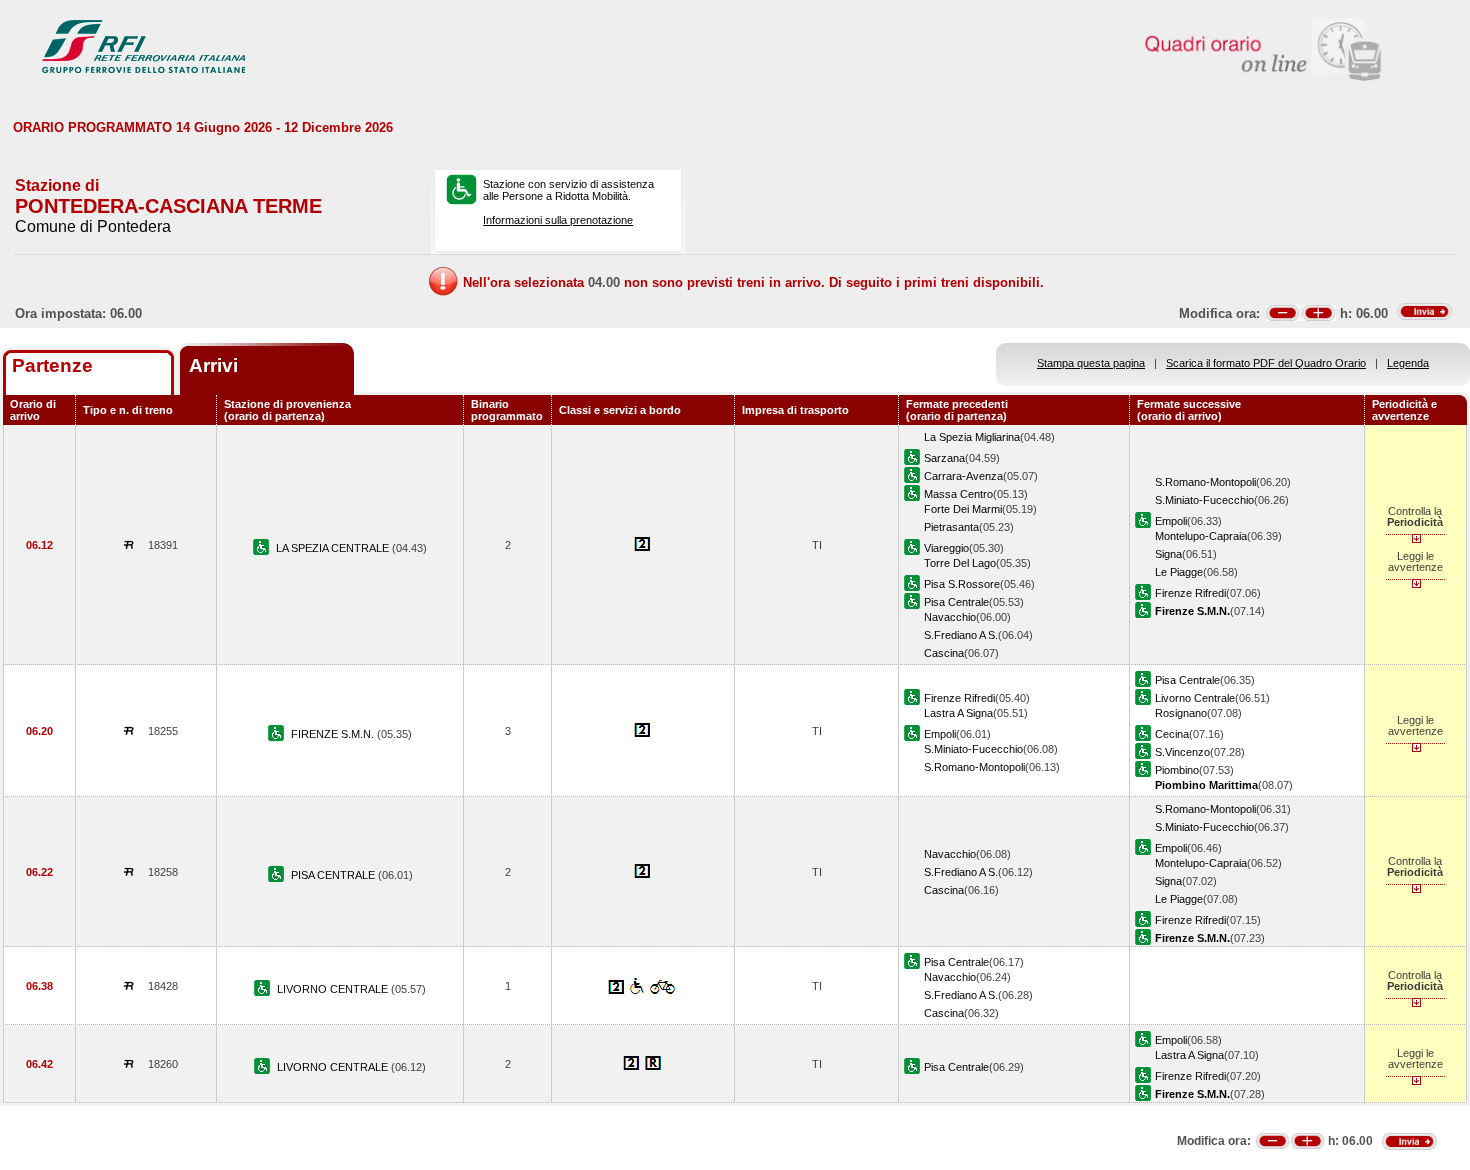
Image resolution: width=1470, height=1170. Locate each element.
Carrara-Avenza (963, 476)
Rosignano (1181, 713)
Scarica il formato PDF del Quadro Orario (1266, 363)
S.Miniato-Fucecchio (1204, 500)
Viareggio (946, 548)
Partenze (52, 365)
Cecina (1172, 734)
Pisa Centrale (956, 602)
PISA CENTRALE (334, 875)
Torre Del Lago (960, 563)
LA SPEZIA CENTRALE (334, 548)
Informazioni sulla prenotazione (558, 220)
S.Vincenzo (1182, 752)
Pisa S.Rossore (962, 584)
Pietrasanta (951, 527)
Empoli (1171, 521)
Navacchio (950, 617)
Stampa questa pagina (1091, 363)
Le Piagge (1179, 572)
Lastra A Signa (958, 713)
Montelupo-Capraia (1201, 536)
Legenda (1408, 363)
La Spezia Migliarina (972, 437)
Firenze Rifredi (1190, 593)
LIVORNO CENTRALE (334, 989)
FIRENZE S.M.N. (334, 734)
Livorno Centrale (1195, 698)
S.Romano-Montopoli (1205, 482)
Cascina (944, 653)
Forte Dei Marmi (963, 509)
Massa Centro (958, 494)
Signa (1168, 554)
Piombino (1177, 770)
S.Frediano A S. (961, 635)
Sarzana (944, 458)
